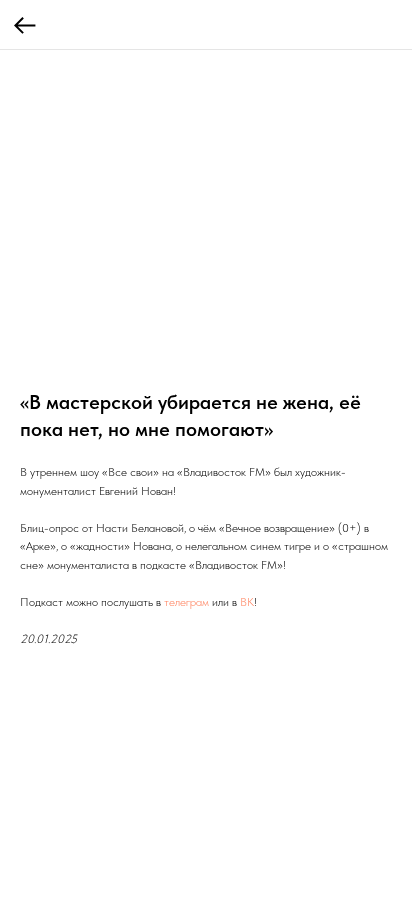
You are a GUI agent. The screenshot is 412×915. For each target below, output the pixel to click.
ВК (247, 602)
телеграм (186, 602)
